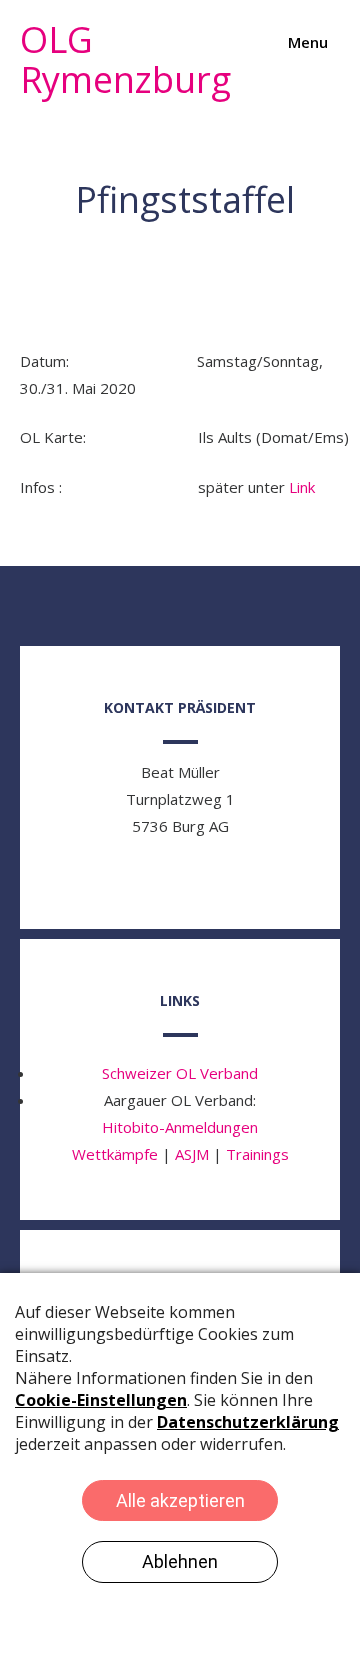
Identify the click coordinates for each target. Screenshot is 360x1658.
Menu (306, 42)
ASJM (192, 1154)
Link (302, 487)
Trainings (257, 1154)
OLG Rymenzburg (125, 59)
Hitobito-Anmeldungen (180, 1127)
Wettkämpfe (115, 1154)
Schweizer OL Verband (180, 1073)
